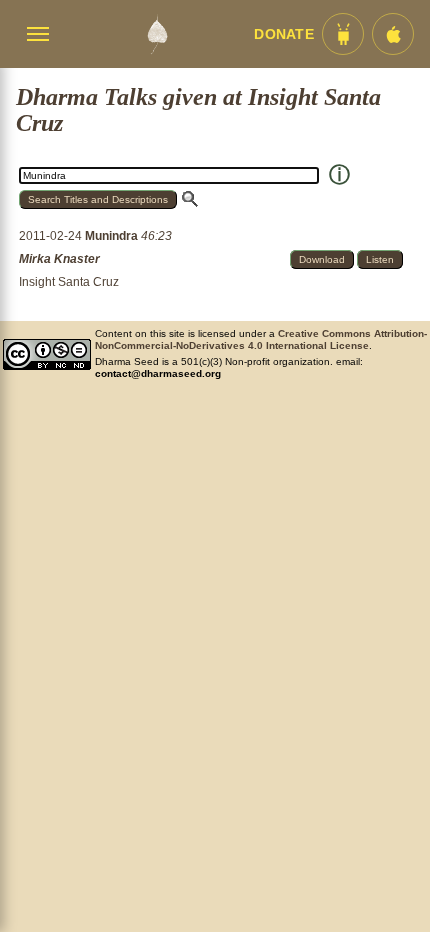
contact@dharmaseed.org (158, 373)
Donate (284, 34)
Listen (380, 259)
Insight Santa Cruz (69, 282)
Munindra (113, 236)
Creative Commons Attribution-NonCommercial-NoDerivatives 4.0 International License (261, 339)
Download (322, 259)
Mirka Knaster (59, 259)
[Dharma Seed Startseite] (157, 34)
